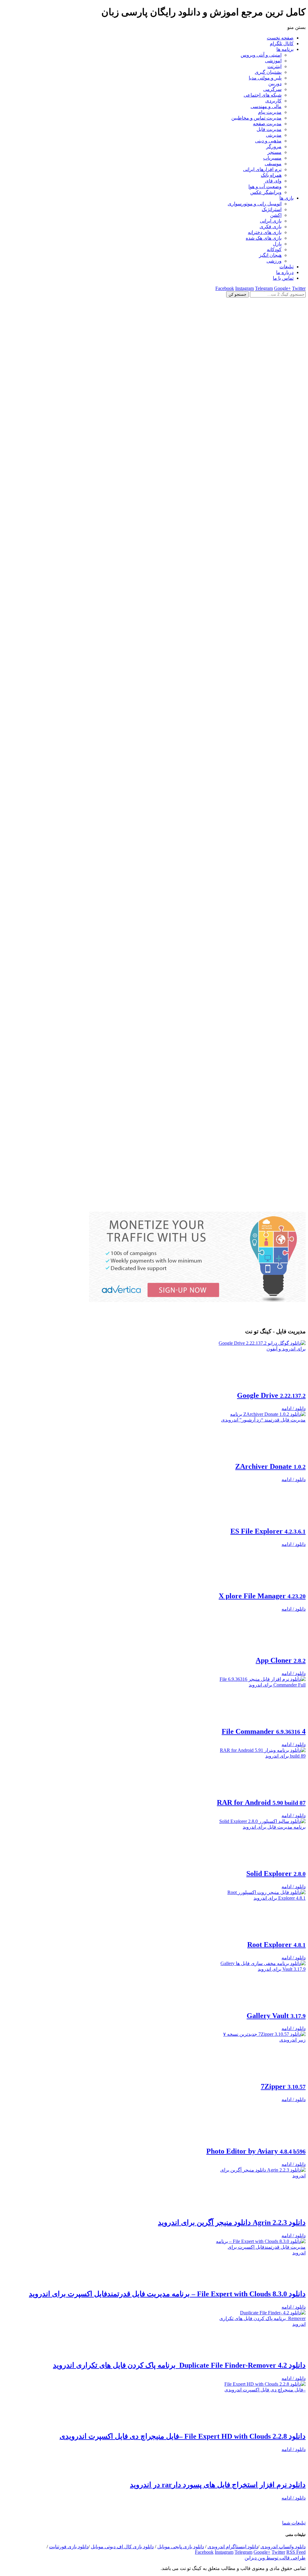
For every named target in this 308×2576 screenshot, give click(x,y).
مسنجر (274, 152)
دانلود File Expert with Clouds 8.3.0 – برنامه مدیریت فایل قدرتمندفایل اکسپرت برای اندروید (167, 2319)
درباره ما (285, 272)
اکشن (276, 215)
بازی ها (286, 198)
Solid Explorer (276, 1892)
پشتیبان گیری (268, 72)
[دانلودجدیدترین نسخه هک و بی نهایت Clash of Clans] (154, 599)
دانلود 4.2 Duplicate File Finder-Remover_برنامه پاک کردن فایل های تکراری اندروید (179, 2391)
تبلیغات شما (294, 2571)
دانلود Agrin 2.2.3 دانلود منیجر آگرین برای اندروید (232, 2248)
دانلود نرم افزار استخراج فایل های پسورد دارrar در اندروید (218, 2533)
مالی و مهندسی (266, 106)
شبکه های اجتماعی (263, 95)
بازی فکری (271, 227)
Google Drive (271, 1395)
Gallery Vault (276, 2035)
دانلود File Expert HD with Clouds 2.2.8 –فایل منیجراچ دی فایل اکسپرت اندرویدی (183, 2462)
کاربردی (273, 101)
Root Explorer (276, 1964)
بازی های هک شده (264, 238)
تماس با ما (283, 278)
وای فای (273, 181)
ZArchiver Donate (270, 1466)
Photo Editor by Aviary (256, 2176)
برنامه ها (285, 49)
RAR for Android (261, 1821)
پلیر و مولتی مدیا (265, 78)
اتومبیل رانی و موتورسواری (255, 204)
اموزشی (273, 61)
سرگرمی (272, 89)
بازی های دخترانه (265, 232)
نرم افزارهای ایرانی (262, 169)
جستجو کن (237, 294)
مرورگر (274, 146)
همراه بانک (271, 175)
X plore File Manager (262, 1609)
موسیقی (273, 164)
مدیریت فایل (269, 129)
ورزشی (274, 261)
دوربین (275, 84)
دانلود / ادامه (294, 1408)
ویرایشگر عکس (266, 192)
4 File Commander (264, 1750)
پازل (277, 244)
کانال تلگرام (282, 44)
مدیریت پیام (270, 112)
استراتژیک (272, 209)
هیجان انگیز (270, 255)
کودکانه (274, 249)
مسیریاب (272, 158)
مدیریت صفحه (267, 124)
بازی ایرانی (271, 221)
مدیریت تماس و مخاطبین (256, 118)
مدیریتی (274, 135)
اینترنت (274, 66)
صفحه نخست (280, 38)
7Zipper (283, 2105)
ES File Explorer (268, 1537)
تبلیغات (286, 267)
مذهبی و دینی (268, 141)
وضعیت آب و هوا (265, 187)
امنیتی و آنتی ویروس (261, 55)
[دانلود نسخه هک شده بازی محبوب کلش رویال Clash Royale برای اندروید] (154, 1209)
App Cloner (281, 1679)
